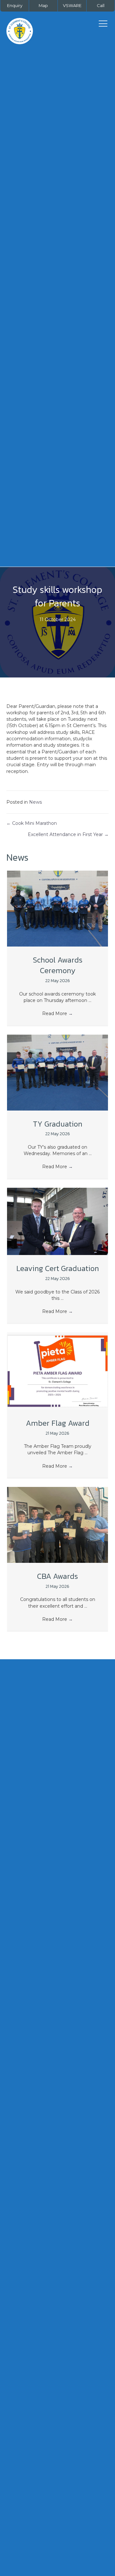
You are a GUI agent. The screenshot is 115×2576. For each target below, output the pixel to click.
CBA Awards (57, 1576)
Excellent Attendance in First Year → (68, 834)
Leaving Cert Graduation (58, 1268)
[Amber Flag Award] (57, 1371)
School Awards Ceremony (58, 965)
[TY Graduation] (57, 1072)
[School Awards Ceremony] (57, 908)
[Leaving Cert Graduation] (57, 1221)
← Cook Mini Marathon (32, 823)
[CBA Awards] (57, 1524)
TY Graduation (58, 1124)
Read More (57, 1013)
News (35, 802)
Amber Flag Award (58, 1423)
